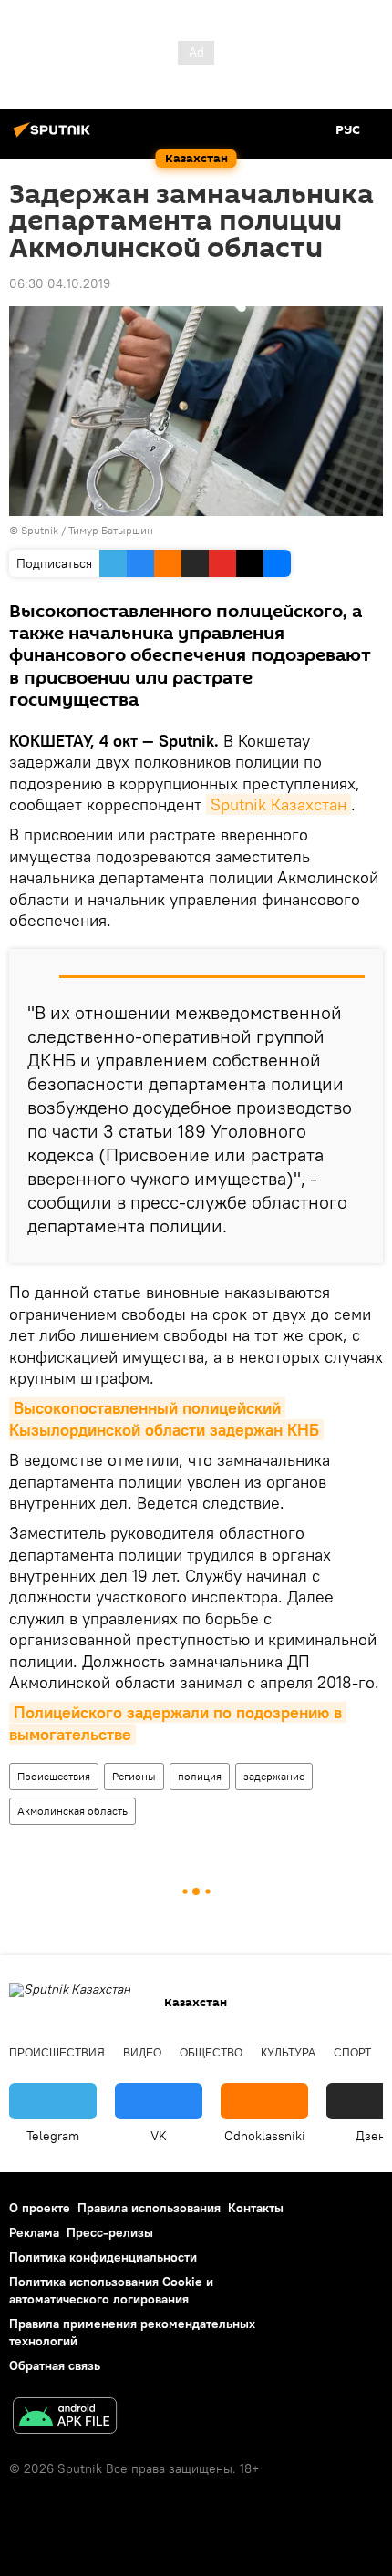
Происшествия (54, 1776)
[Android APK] (65, 2418)
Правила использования (149, 2208)
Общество (211, 2053)
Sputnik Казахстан (279, 804)
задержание (274, 1776)
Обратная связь (55, 2365)
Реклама (34, 2232)
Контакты (256, 2208)
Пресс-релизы (110, 2232)
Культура (288, 2053)
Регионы (134, 1776)
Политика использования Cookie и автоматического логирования (111, 2290)
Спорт (352, 2053)
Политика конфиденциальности (103, 2257)
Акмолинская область (72, 1811)
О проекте (40, 2208)
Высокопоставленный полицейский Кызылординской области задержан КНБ (164, 1418)
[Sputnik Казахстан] (55, 137)
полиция (200, 1776)
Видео (142, 2053)
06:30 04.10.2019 (60, 283)
